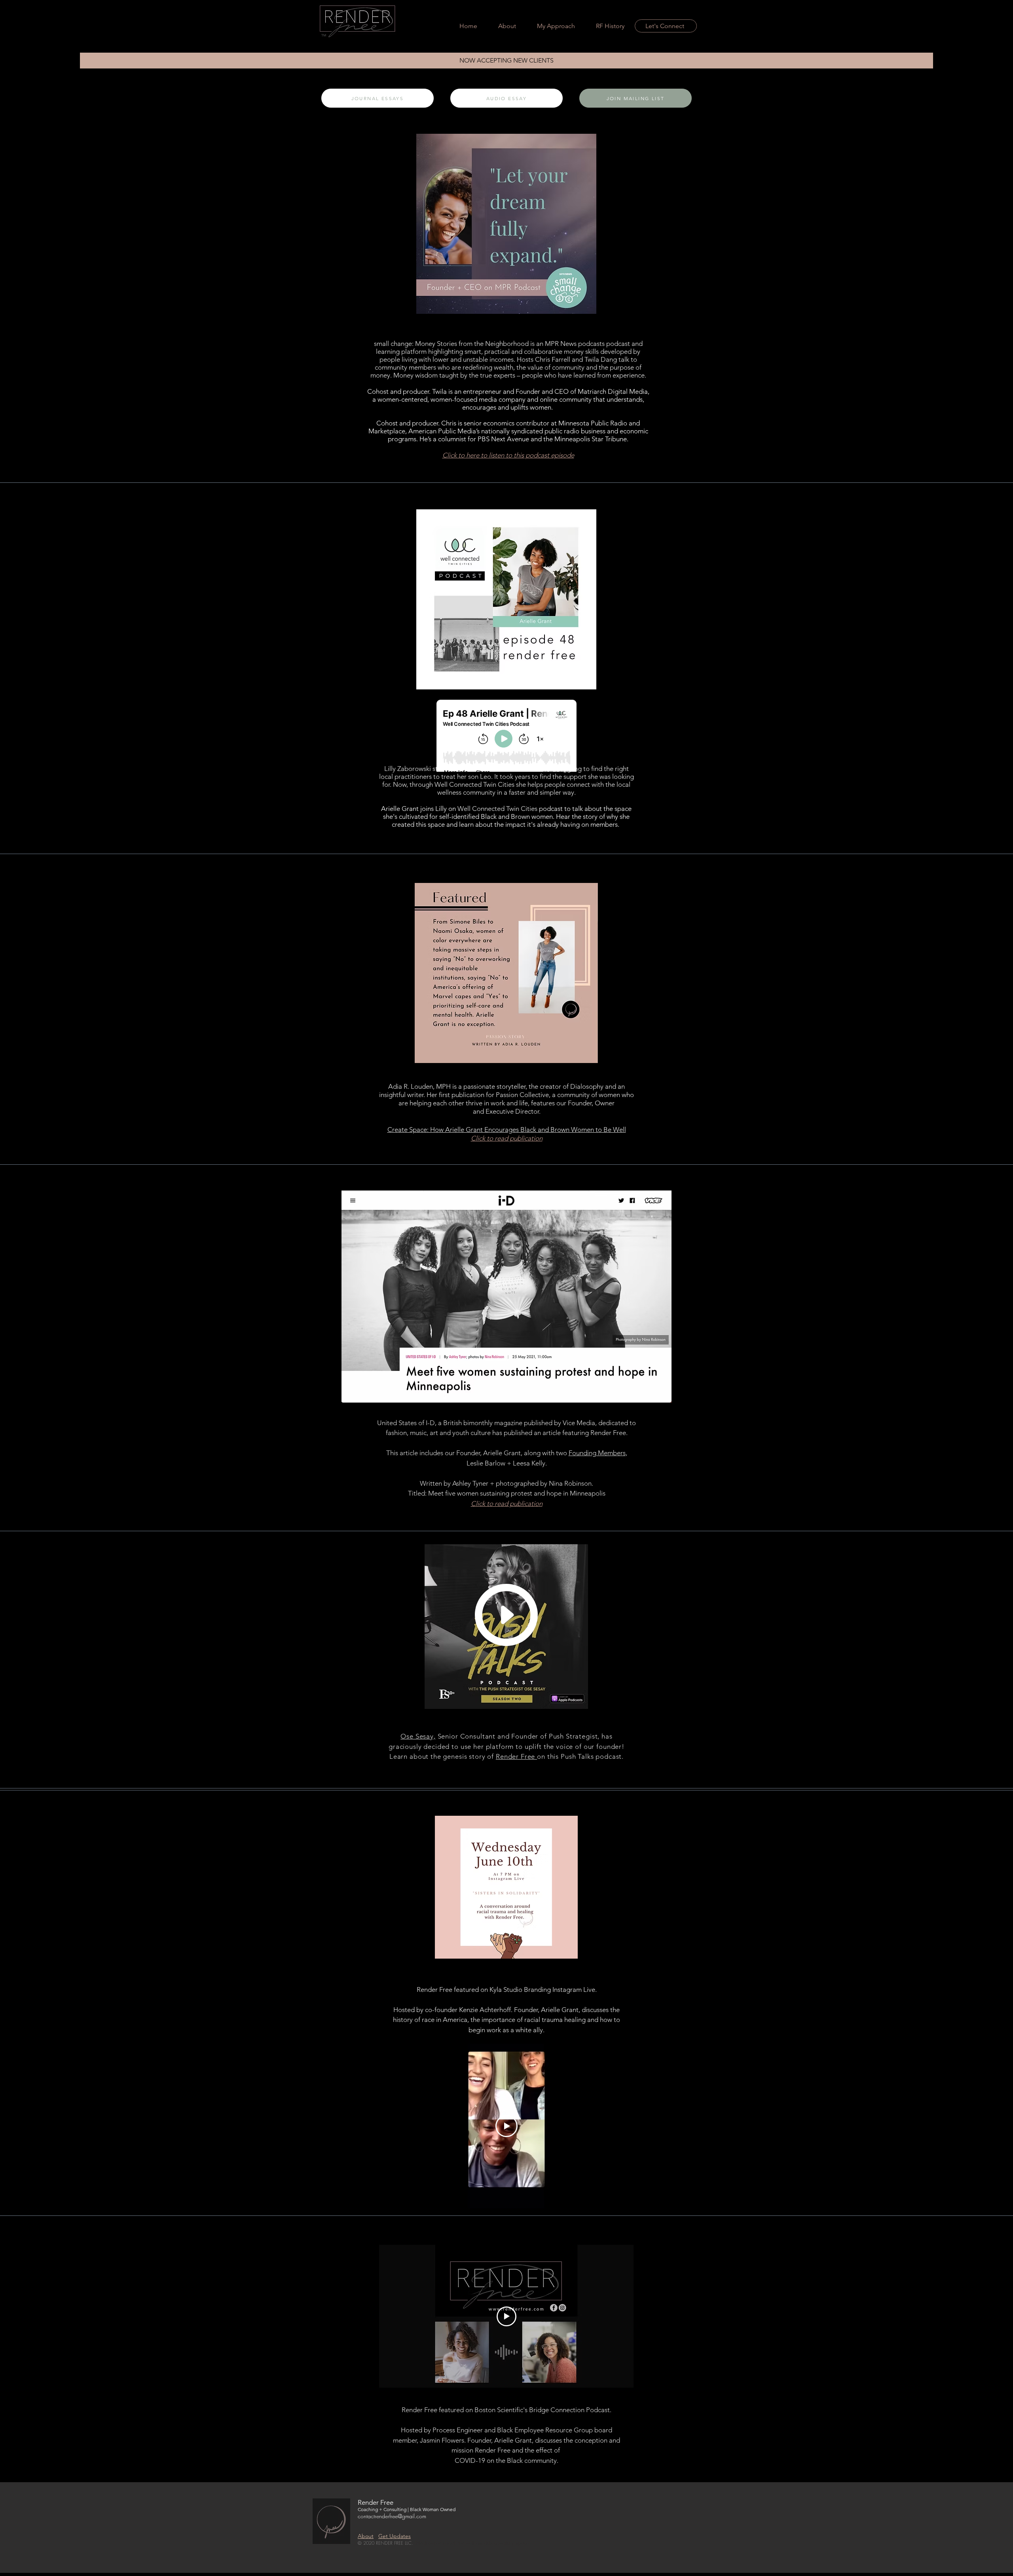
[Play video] (506, 2316)
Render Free (516, 1756)
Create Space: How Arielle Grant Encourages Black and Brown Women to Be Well (507, 1129)
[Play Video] (506, 2126)
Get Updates (395, 2536)
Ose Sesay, (418, 1736)
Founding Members (597, 1453)
